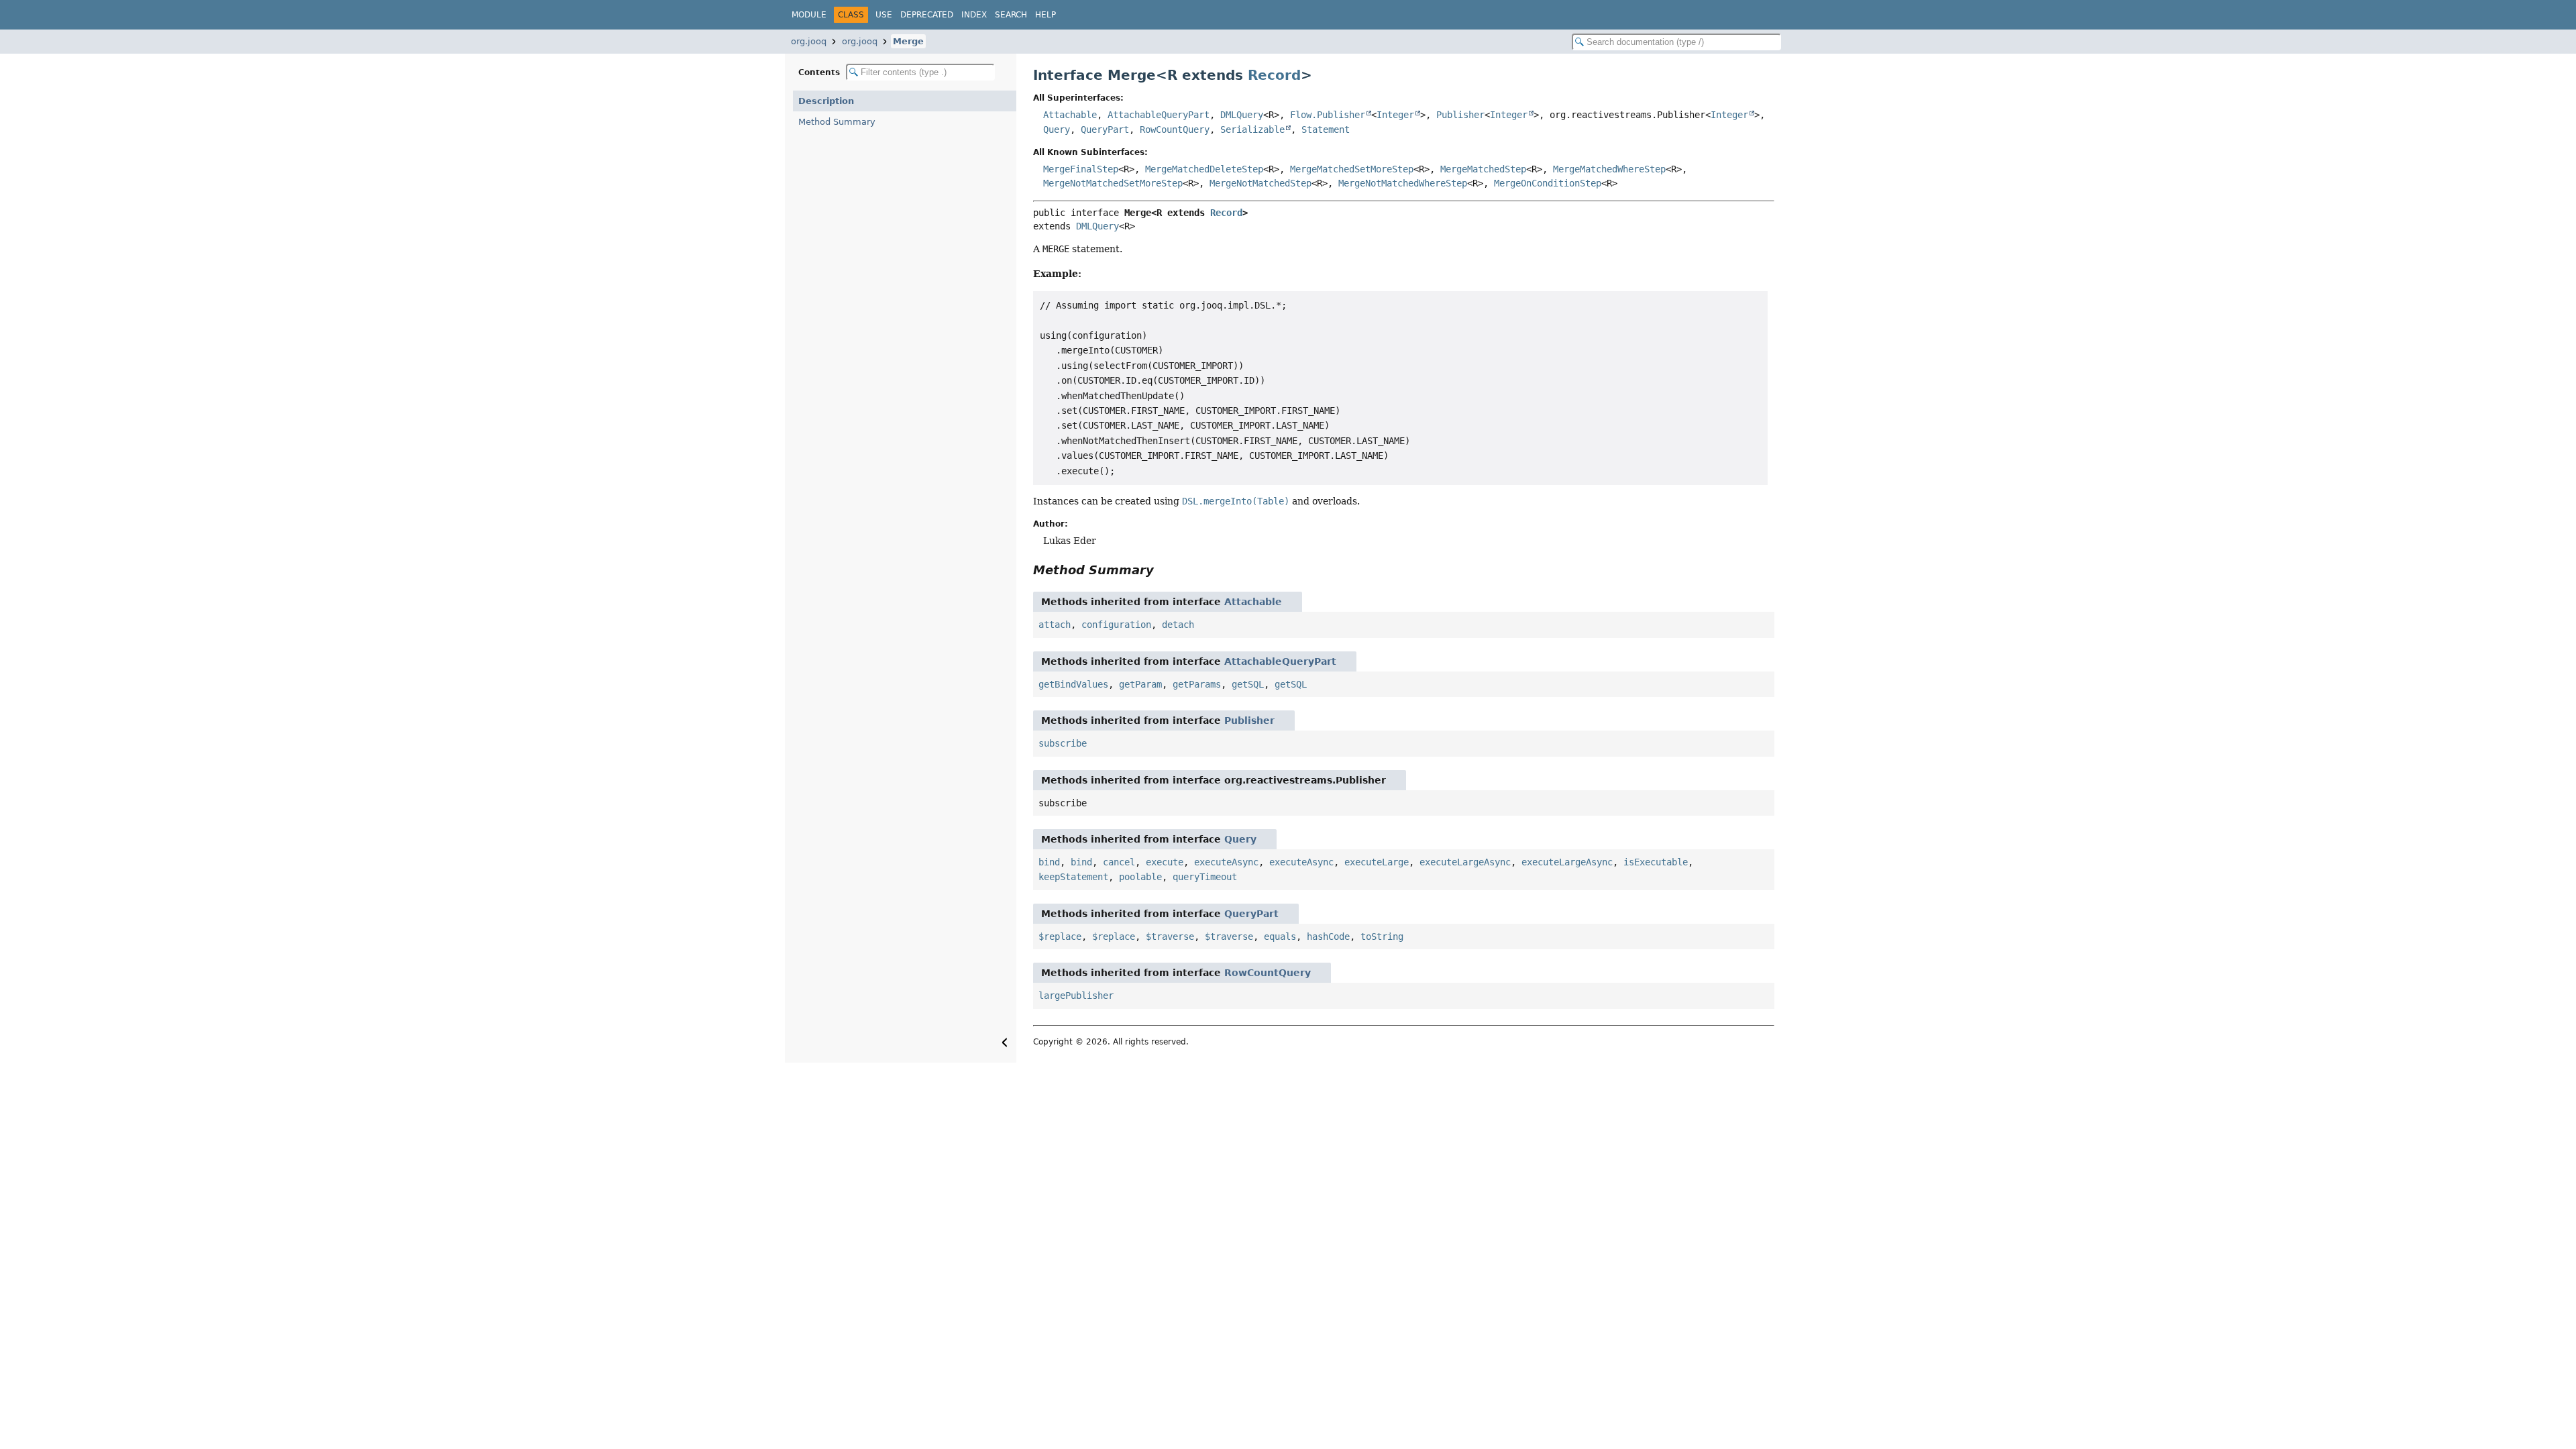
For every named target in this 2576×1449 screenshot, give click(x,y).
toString (1382, 936)
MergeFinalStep (1081, 169)
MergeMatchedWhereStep (1609, 169)
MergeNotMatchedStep (1260, 183)
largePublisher (1076, 996)
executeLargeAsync (1465, 862)
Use (884, 15)
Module (809, 15)
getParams (1197, 684)
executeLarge (1377, 862)
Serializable (1252, 129)
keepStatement (1073, 877)
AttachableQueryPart (1159, 115)
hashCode (1328, 936)
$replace (1060, 936)
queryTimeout (1205, 877)
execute (1165, 862)
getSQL (1248, 684)
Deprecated (927, 15)
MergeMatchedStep (1483, 169)
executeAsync (1226, 862)
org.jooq (809, 41)
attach (1055, 625)
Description (826, 101)
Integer (1395, 115)
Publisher (1460, 115)
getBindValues (1073, 684)
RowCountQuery (1175, 129)
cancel (1119, 862)
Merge (908, 41)
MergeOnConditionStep (1548, 183)
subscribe (1063, 743)
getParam (1140, 684)
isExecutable (1656, 862)
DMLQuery (1242, 115)
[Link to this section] (1163, 570)
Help (1045, 15)
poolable (1140, 877)
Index (974, 15)
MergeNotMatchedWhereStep (1403, 183)
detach (1178, 625)
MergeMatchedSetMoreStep (1352, 169)
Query (1057, 129)
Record (1274, 75)
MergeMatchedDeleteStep (1204, 169)
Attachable (1070, 115)
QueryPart (1105, 129)
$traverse (1170, 936)
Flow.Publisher (1328, 115)
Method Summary (837, 122)
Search (1011, 15)
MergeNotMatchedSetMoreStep (1113, 183)
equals (1280, 936)
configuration (1116, 625)
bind (1049, 862)
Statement (1326, 129)
